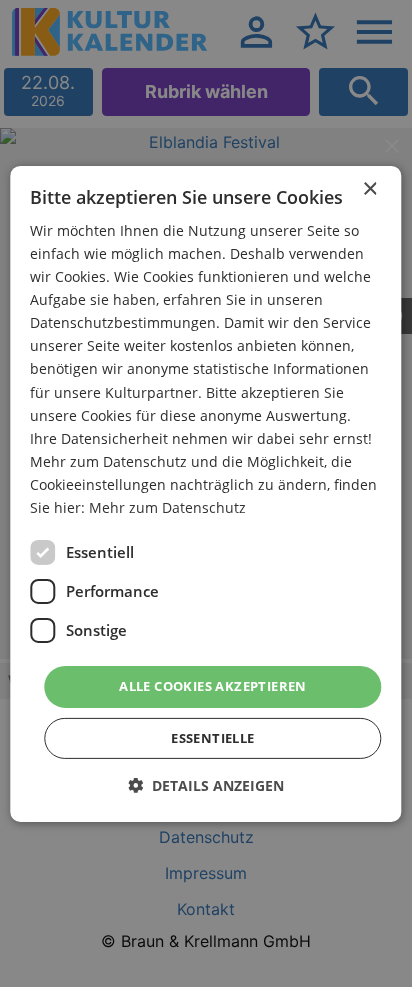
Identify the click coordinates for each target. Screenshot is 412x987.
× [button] (369, 188)
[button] (206, 785)
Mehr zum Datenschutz (167, 507)
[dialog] (205, 493)
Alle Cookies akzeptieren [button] (213, 686)
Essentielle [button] (212, 738)
